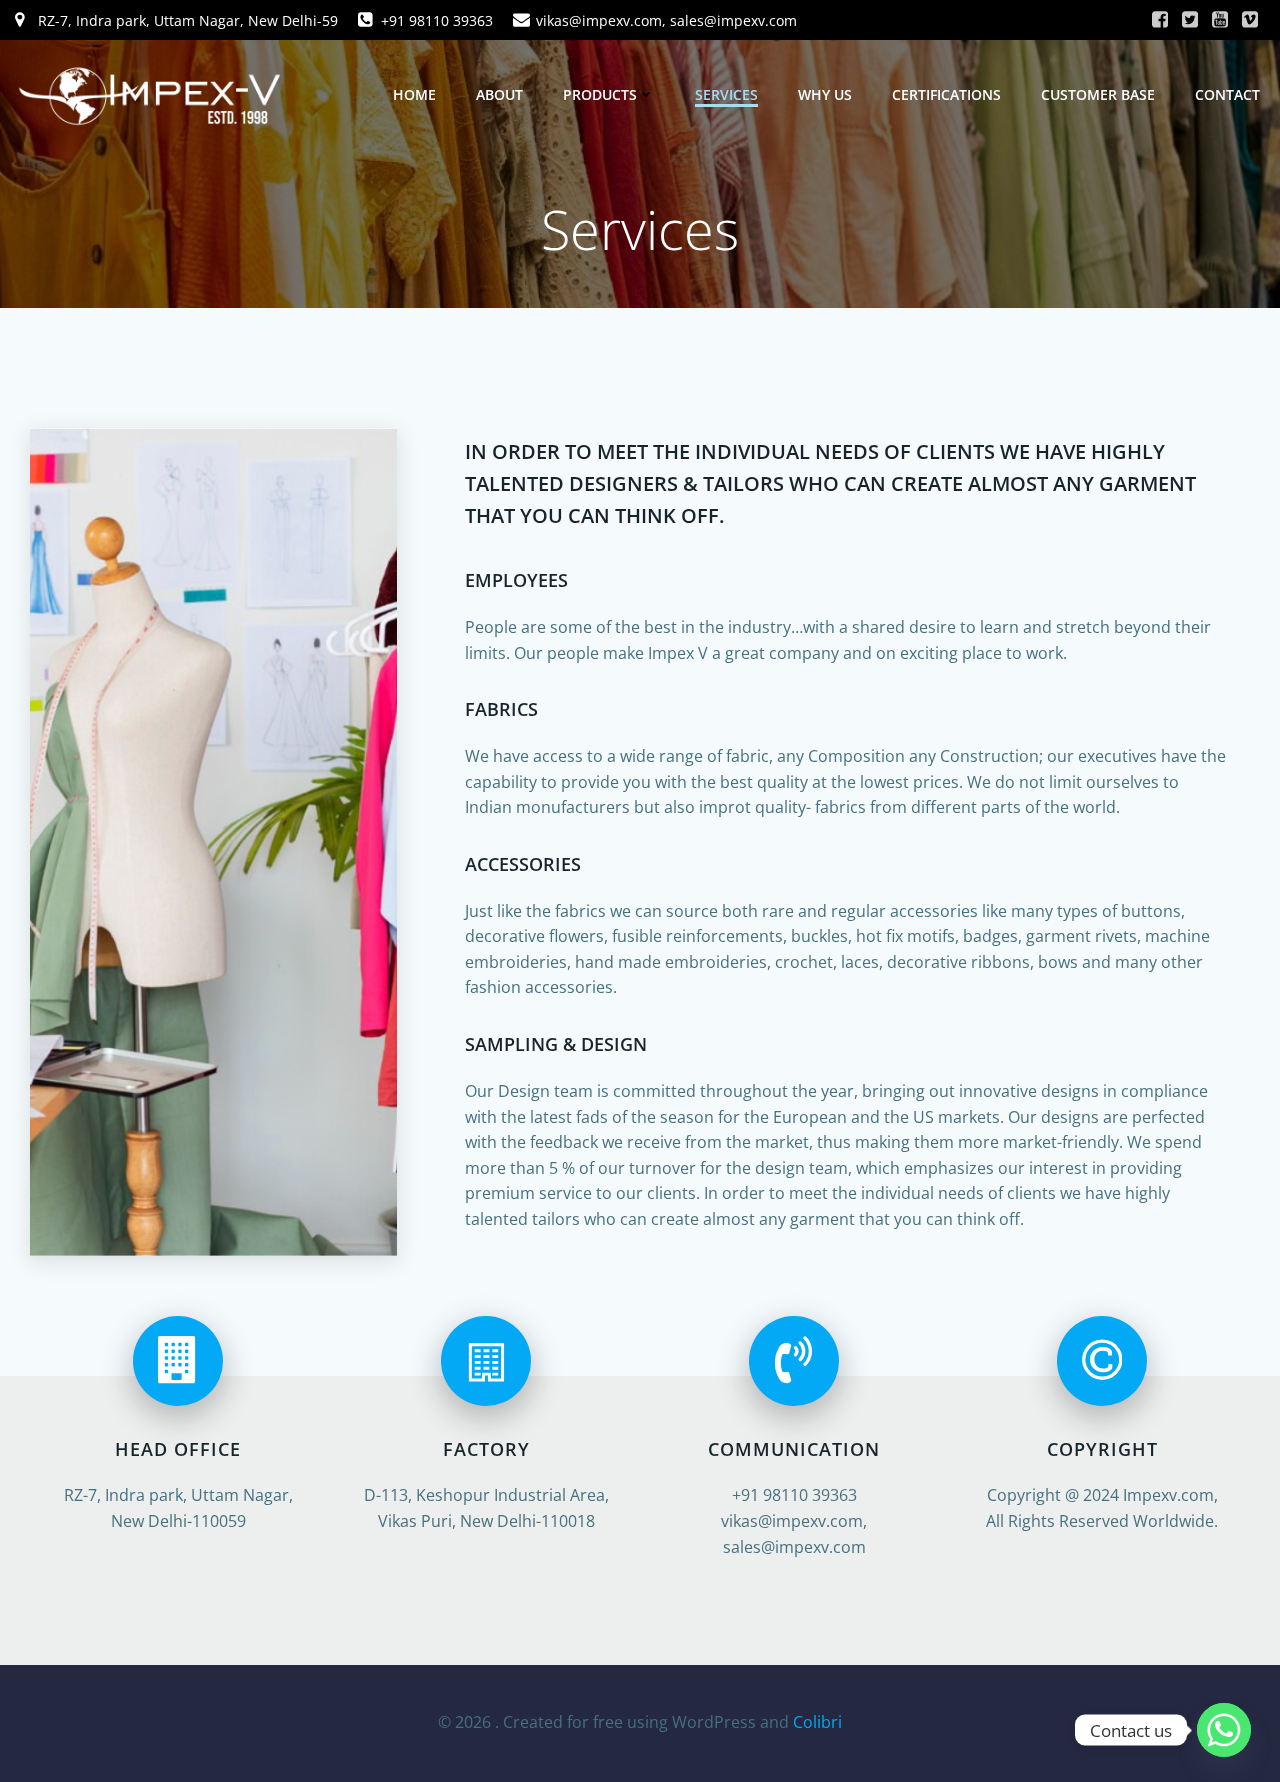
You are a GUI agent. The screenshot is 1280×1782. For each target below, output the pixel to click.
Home (414, 94)
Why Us (825, 94)
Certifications (946, 94)
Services (726, 94)
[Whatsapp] (1224, 1730)
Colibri (817, 1722)
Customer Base (1098, 94)
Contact (1227, 94)
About (499, 94)
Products (600, 94)
